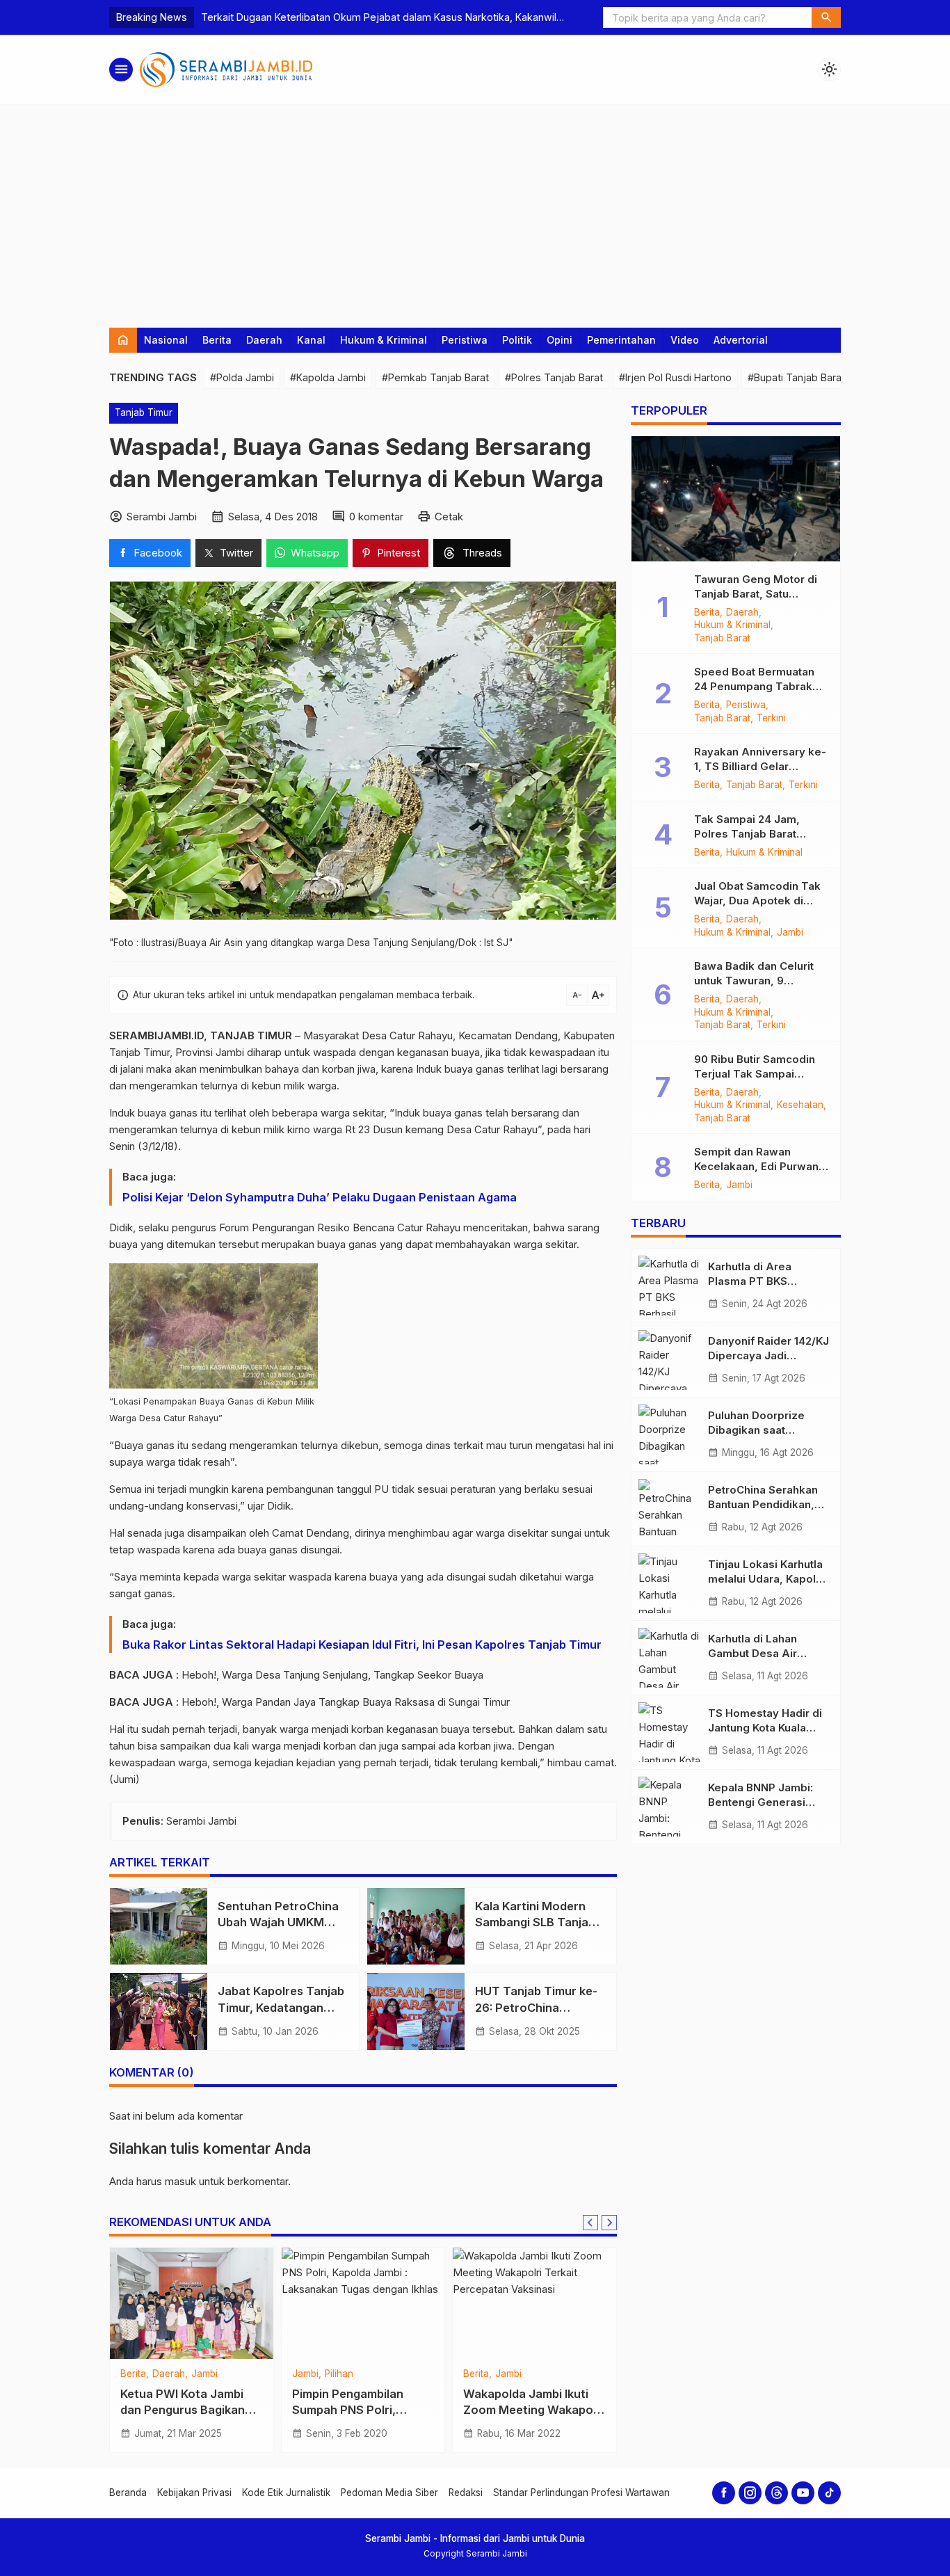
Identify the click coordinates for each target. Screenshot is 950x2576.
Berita (217, 340)
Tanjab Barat (391, 2374)
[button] (826, 17)
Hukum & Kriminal (384, 340)
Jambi (790, 933)
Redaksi (466, 2493)
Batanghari (144, 2374)
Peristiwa (465, 340)
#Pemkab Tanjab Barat (435, 377)
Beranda (128, 2493)
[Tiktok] (829, 2493)
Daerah (264, 340)
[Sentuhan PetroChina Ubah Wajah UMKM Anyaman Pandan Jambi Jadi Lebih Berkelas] (159, 1926)
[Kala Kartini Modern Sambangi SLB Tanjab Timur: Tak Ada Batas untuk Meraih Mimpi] (416, 1926)
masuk (180, 2181)
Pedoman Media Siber (389, 2493)
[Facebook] (724, 2493)
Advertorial (741, 340)
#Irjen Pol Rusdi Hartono (675, 377)
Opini (559, 340)
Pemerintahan (621, 340)
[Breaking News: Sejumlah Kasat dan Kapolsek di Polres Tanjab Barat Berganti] (534, 2303)
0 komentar (376, 517)
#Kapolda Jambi (328, 377)
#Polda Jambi (242, 377)
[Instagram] (750, 2493)
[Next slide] (609, 2223)
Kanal (311, 340)
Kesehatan (800, 1106)
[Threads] (776, 2493)
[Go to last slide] (590, 2223)
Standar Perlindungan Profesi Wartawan (581, 2493)
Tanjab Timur (144, 413)
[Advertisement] (475, 209)
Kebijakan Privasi (194, 2493)
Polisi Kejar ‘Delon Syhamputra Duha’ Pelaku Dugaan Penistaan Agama (320, 1197)
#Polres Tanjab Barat (554, 377)
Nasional (166, 340)
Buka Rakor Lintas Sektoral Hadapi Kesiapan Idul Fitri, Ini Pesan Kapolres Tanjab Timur (363, 1645)
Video (685, 340)
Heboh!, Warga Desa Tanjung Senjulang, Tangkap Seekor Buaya (332, 1675)
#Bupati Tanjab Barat (796, 377)
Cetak (449, 517)
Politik (517, 340)
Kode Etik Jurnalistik (286, 2493)
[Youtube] (803, 2493)
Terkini (572, 2374)
